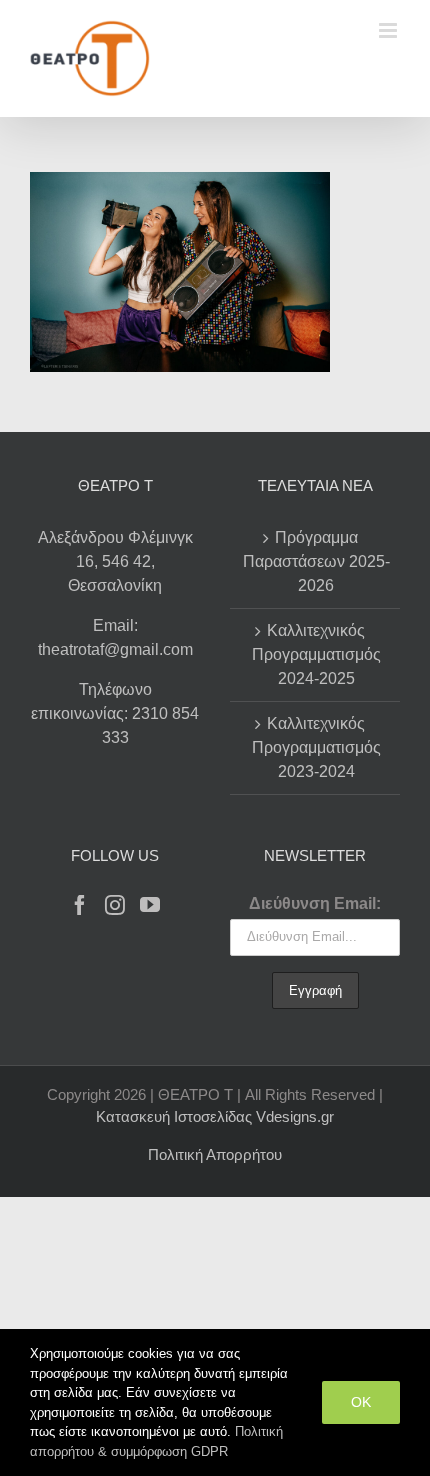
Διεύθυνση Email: (315, 903)
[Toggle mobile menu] (389, 30)
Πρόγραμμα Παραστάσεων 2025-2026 (316, 561)
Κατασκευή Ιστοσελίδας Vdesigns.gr (215, 1116)
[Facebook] (80, 905)
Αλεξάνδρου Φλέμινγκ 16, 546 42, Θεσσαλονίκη (115, 561)
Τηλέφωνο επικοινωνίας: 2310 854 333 (115, 713)
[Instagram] (115, 905)
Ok (361, 1402)
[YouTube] (150, 905)
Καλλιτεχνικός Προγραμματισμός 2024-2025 (316, 654)
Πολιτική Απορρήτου (215, 1154)
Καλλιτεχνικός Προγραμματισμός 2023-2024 (316, 747)
